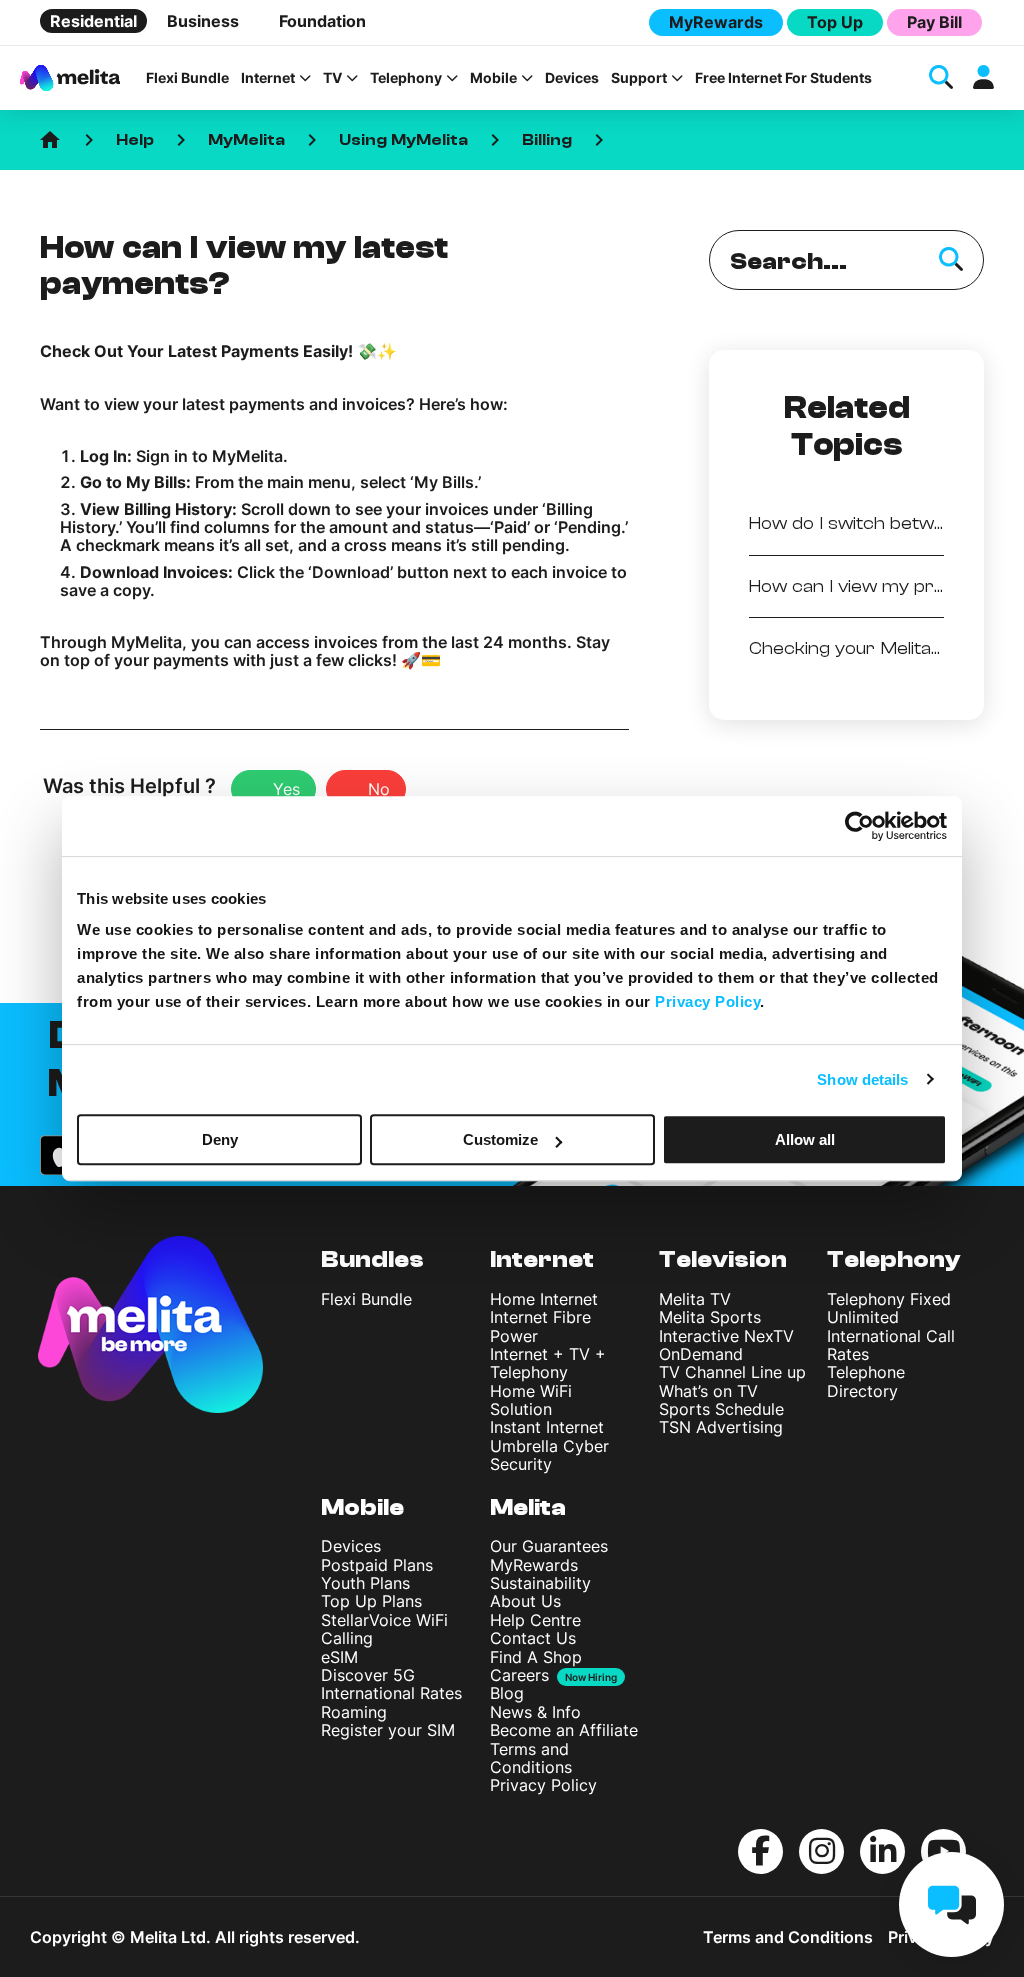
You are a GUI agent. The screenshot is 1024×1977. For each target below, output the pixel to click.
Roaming (354, 1712)
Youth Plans (365, 1583)
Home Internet (544, 1299)
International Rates (391, 1693)
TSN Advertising (721, 1427)
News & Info (535, 1712)
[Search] (951, 260)
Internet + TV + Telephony (548, 1363)
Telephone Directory (866, 1381)
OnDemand (701, 1354)
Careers (519, 1675)
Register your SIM (388, 1730)
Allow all (805, 1139)
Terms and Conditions (531, 1758)
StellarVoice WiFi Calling (384, 1629)
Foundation (322, 21)
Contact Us (533, 1638)
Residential (93, 21)
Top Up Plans (371, 1601)
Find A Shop (536, 1657)
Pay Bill (934, 22)
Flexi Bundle (187, 78)
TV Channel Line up (732, 1372)
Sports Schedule (721, 1409)
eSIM (339, 1657)
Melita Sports (710, 1317)
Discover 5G (368, 1675)
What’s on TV (708, 1391)
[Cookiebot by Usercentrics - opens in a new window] (859, 826)
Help (135, 140)
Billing (547, 140)
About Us (525, 1601)
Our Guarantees (549, 1546)
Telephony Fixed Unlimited (889, 1308)
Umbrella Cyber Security (549, 1455)
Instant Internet (547, 1427)
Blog (507, 1693)
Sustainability (540, 1583)
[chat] (951, 1904)
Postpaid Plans (377, 1565)
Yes (286, 789)
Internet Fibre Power (540, 1326)
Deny (220, 1139)
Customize (500, 1139)
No (379, 789)
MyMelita (246, 140)
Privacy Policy (543, 1785)
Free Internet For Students (783, 78)
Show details (862, 1079)
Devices (572, 78)
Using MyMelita (403, 140)
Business (203, 21)
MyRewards (716, 22)
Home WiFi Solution (531, 1400)
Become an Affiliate (564, 1730)
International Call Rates (891, 1345)
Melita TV (695, 1299)
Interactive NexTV (726, 1336)
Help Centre (535, 1620)
